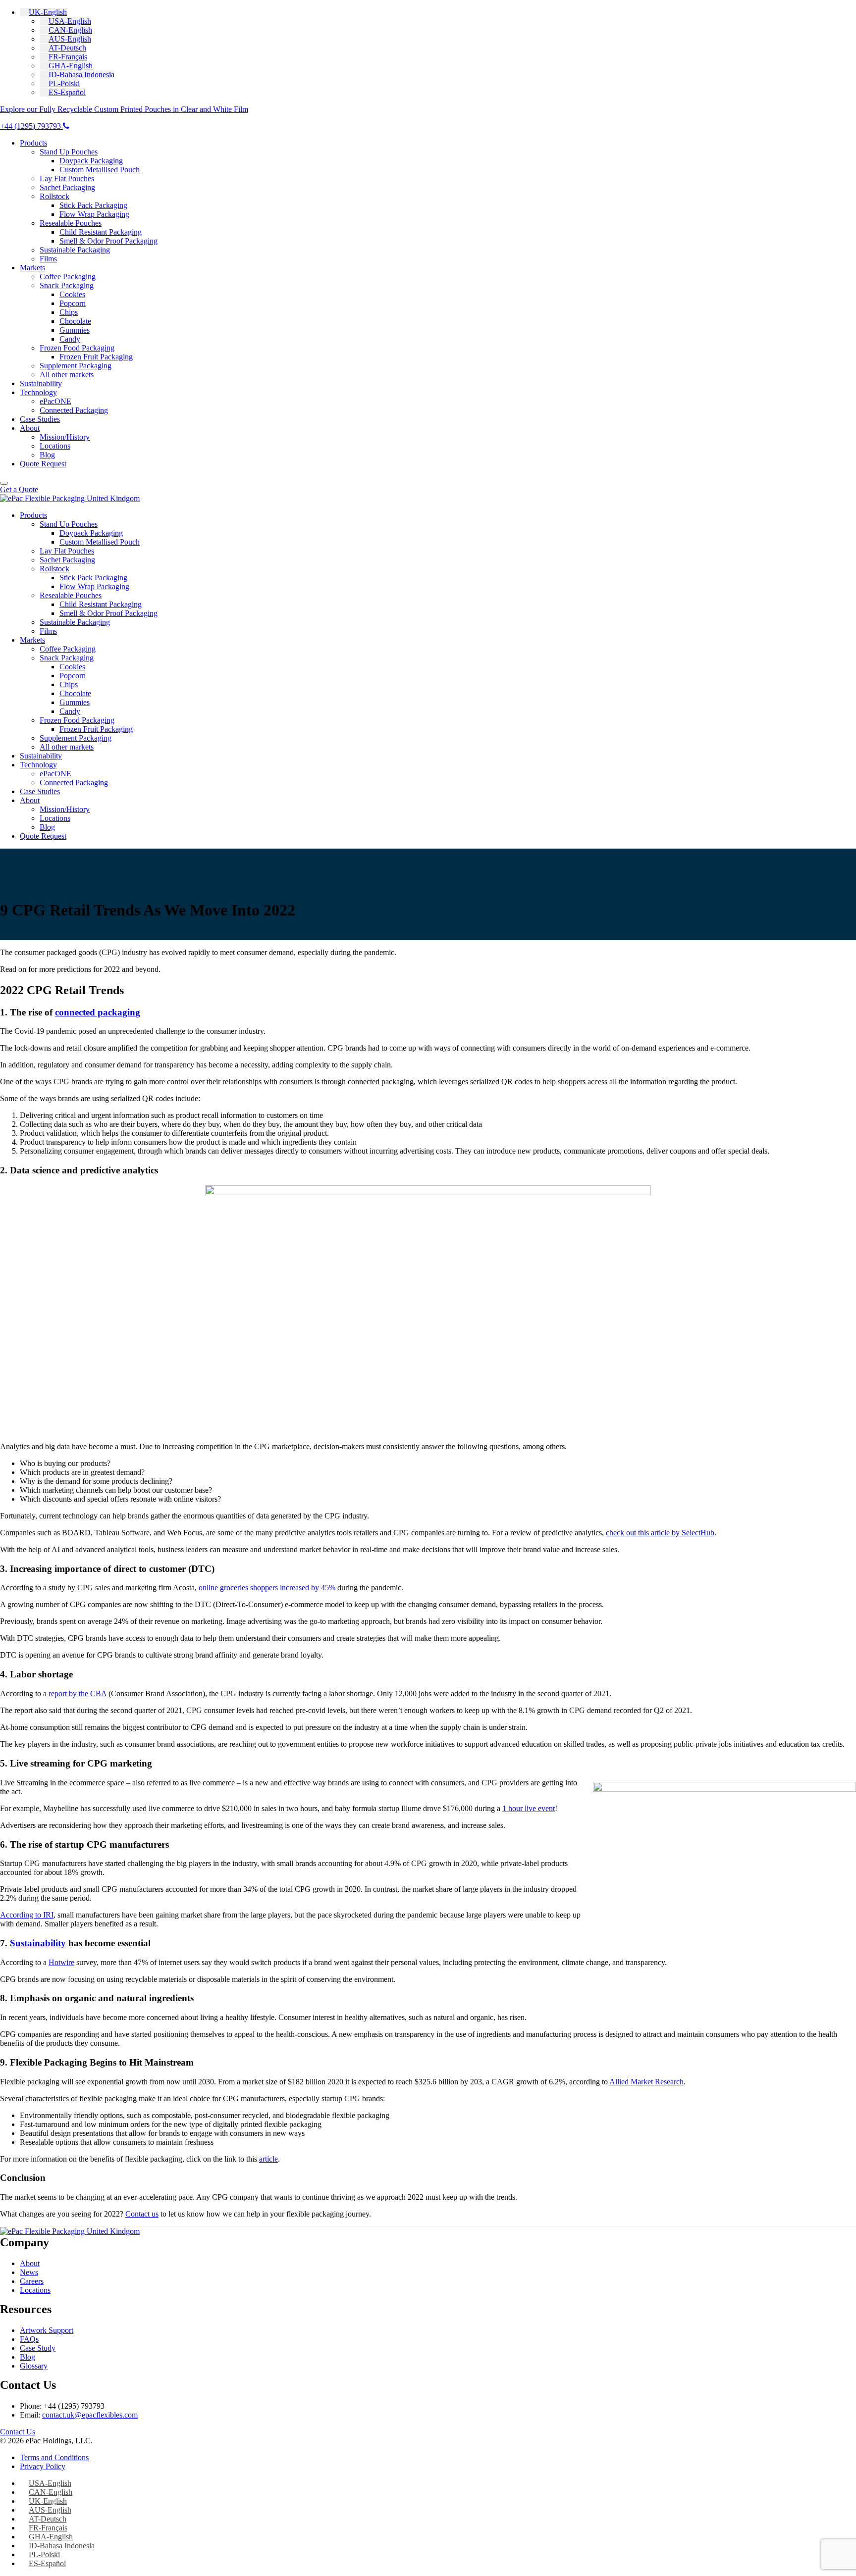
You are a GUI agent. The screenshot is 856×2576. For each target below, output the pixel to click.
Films (48, 259)
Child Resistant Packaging (101, 232)
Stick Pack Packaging (93, 205)
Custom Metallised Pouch (100, 170)
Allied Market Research (646, 2082)
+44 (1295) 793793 (31, 126)
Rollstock (54, 196)
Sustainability (41, 383)
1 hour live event (529, 1808)
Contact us (142, 2214)
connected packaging (98, 1012)
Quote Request (43, 464)
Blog (47, 455)
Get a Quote (19, 489)
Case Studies (40, 419)
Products (33, 143)
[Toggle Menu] (4, 483)
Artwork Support (47, 2330)
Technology (38, 392)
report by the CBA (77, 1693)
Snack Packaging (67, 285)
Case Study (38, 2348)
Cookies (72, 294)
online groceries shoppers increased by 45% (267, 1588)
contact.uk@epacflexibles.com (90, 2415)
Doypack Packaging (91, 161)
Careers (32, 2281)
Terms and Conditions (54, 2457)
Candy (70, 339)
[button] (43, 12)
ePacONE (55, 401)
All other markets (67, 375)
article (268, 2159)
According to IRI (27, 1915)
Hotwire (61, 1962)
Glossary (34, 2366)
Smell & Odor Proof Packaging (108, 241)
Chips (69, 312)
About (30, 428)
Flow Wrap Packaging (94, 214)
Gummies (75, 330)
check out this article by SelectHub (660, 1533)
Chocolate (75, 321)
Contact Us (18, 2432)
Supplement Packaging (76, 366)
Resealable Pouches (71, 223)
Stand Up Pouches (69, 152)
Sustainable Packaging (75, 250)
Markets (32, 268)
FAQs (29, 2339)
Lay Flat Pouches (67, 178)
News (29, 2272)
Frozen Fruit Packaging (96, 357)
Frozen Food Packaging (77, 348)
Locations (55, 446)
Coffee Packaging (68, 277)
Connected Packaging (74, 410)
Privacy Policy (43, 2466)
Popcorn (73, 303)
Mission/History (65, 437)
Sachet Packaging (67, 187)
